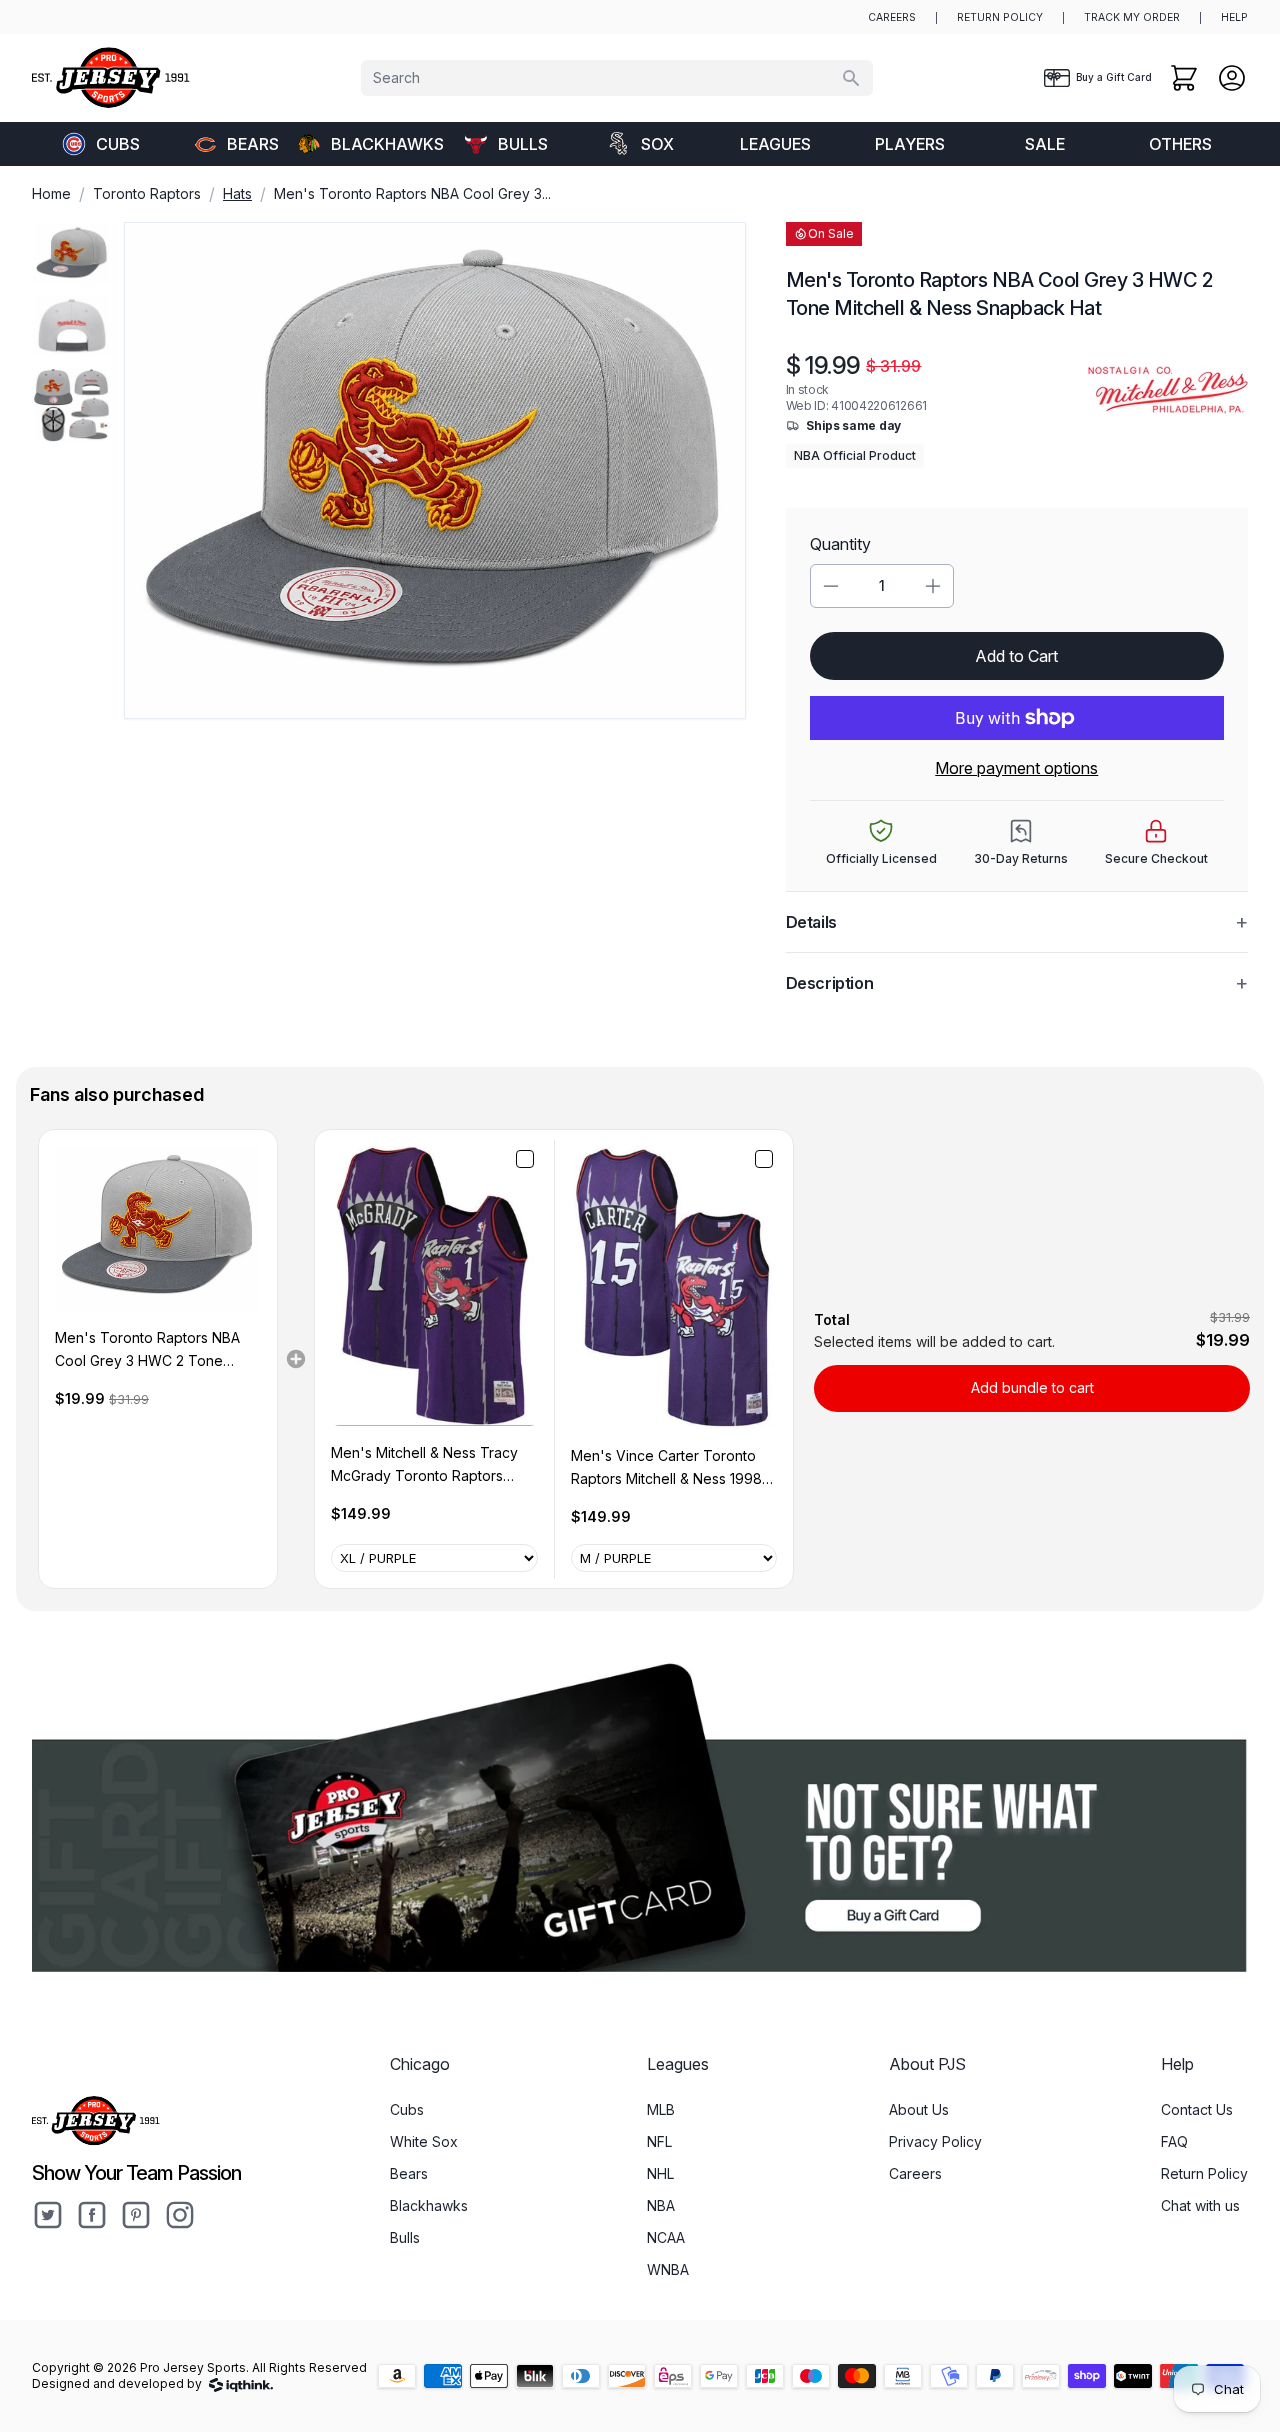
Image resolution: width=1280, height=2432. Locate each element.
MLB (661, 2109)
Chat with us (1200, 2205)
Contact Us (1197, 2109)
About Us (919, 2109)
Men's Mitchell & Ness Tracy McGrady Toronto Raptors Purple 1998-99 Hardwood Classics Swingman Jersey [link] (424, 1465)
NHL (660, 2173)
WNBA (668, 2269)
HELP (1234, 17)
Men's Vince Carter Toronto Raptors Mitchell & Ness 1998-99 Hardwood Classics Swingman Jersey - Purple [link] (669, 1468)
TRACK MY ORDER (1132, 17)
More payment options (1016, 768)
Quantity (840, 544)
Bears (253, 144)
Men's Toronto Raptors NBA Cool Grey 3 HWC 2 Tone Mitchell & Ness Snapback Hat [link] (153, 1350)
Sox (657, 144)
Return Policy (1204, 2173)
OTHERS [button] (1180, 144)
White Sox (424, 2141)
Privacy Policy (935, 2141)
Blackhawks (384, 144)
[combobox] (617, 78)
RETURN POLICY (1000, 17)
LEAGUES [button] (775, 144)
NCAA (666, 2237)
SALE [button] (1045, 144)
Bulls (523, 144)
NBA (661, 2205)
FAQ (1174, 2141)
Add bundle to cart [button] (1032, 1387)
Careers (915, 2173)
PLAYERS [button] (910, 144)
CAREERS (892, 17)
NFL (659, 2141)
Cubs (118, 144)
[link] (158, 1228)
